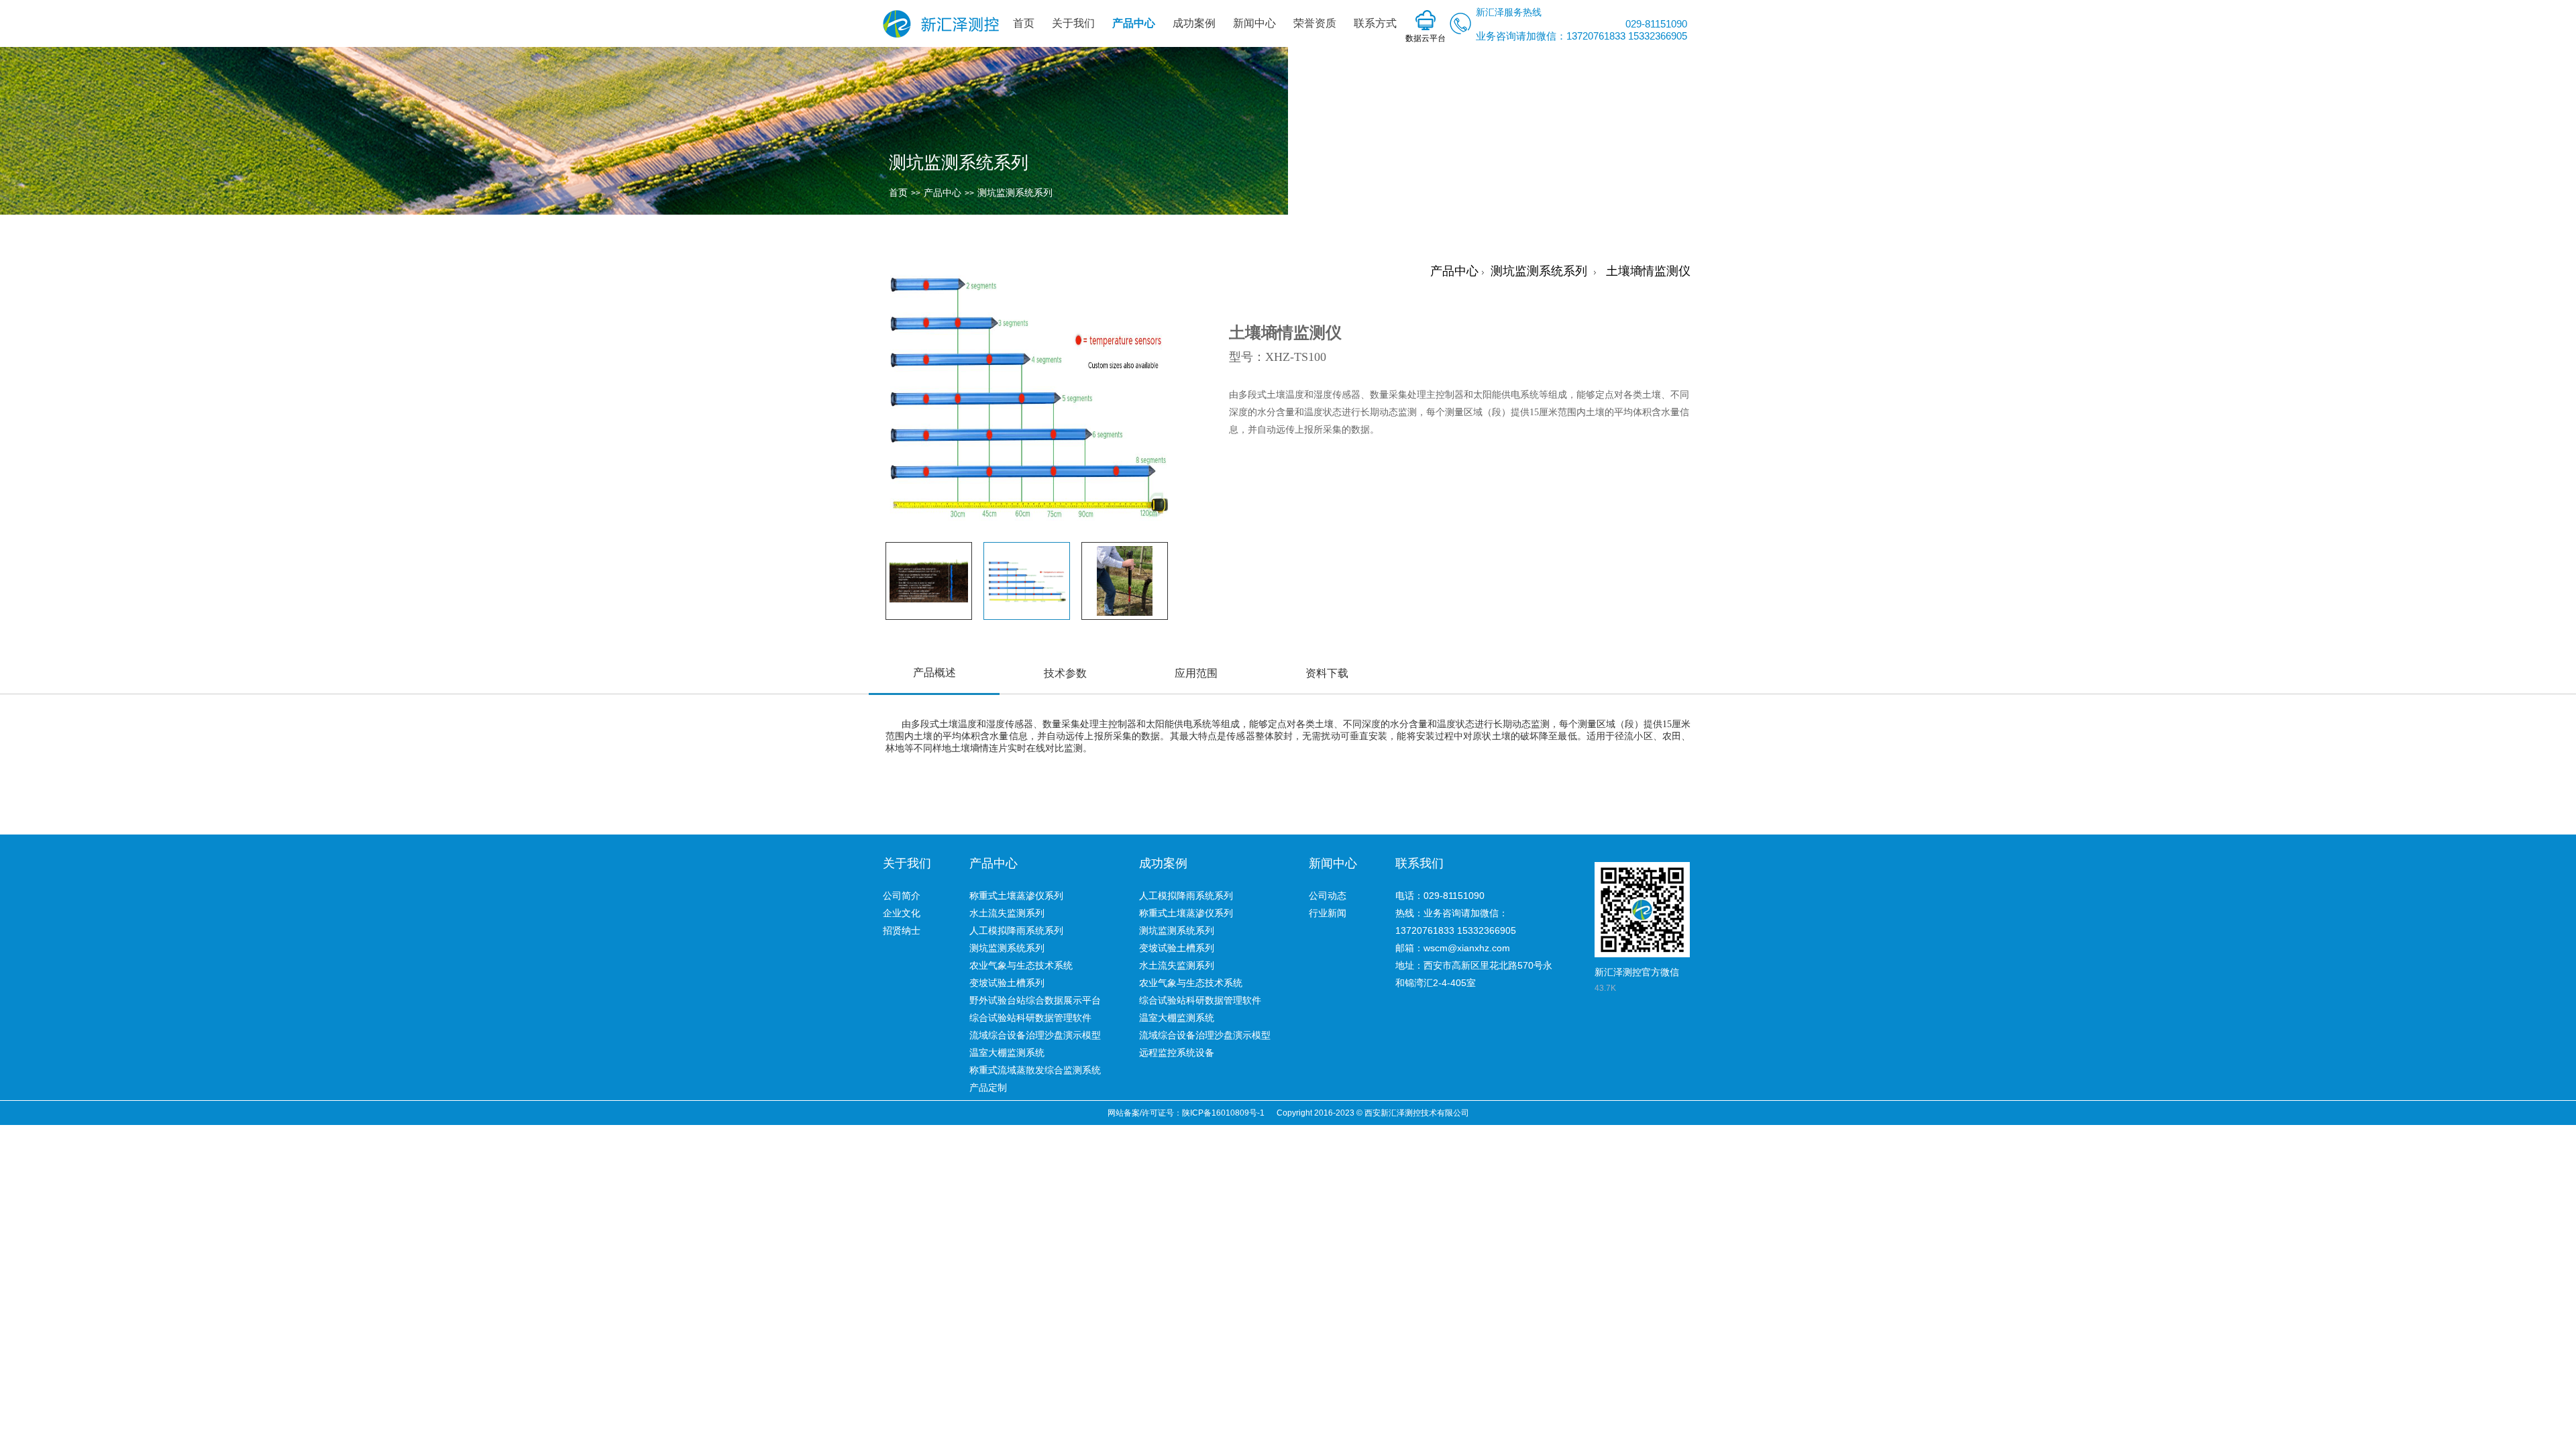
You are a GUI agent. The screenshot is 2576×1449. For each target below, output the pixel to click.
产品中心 (1134, 23)
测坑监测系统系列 (1015, 193)
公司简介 (902, 896)
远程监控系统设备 (1177, 1053)
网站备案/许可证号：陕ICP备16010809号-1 (1186, 1113)
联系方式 (1375, 23)
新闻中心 (1254, 23)
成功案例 (1194, 23)
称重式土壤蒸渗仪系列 (1016, 896)
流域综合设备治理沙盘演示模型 (1035, 1035)
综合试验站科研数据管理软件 (1030, 1018)
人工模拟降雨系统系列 (1016, 930)
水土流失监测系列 (1007, 913)
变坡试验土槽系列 (1007, 983)
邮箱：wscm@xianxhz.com (1453, 948)
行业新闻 (1328, 913)
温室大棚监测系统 (1007, 1053)
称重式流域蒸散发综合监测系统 (1035, 1070)
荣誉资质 (1315, 23)
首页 (1024, 23)
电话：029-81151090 (1440, 896)
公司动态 (1328, 896)
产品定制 (988, 1087)
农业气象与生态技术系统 (1021, 965)
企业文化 (902, 913)
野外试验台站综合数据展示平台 (1035, 1000)
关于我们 (1073, 23)
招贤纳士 (902, 930)
